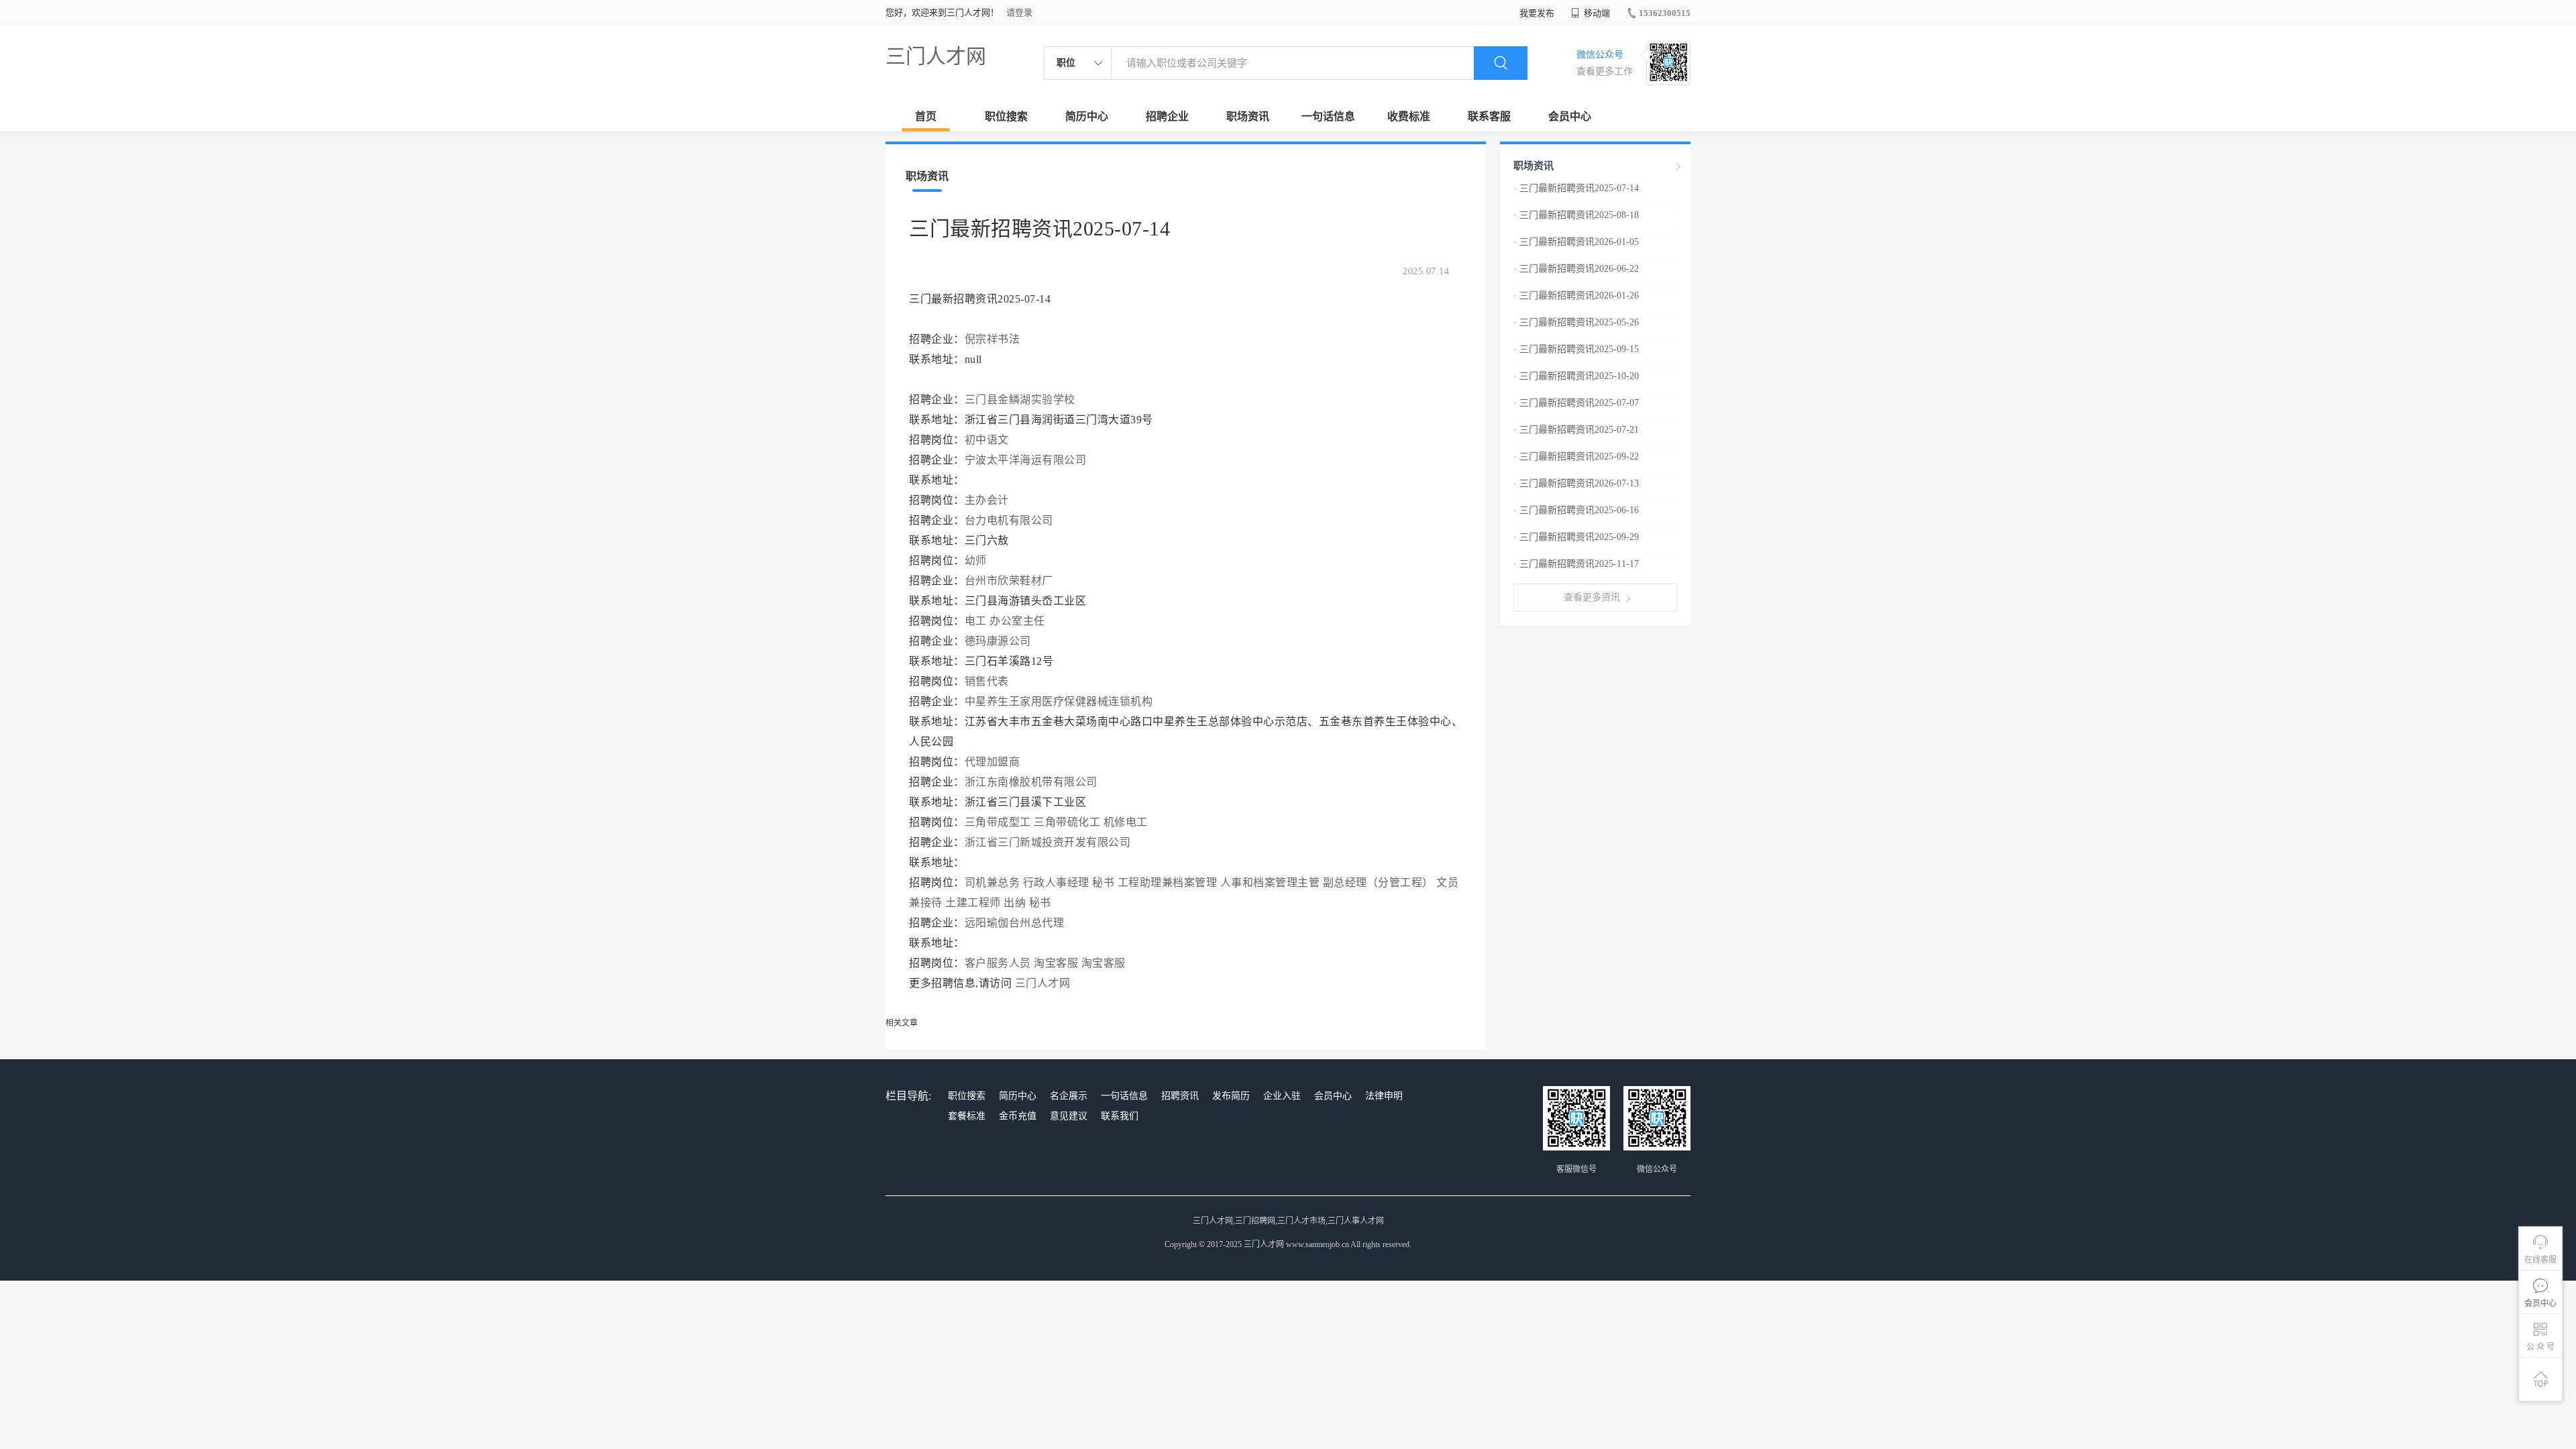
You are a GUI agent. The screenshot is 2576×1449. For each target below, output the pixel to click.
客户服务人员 (998, 963)
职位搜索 (1006, 116)
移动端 (1596, 13)
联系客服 (1489, 116)
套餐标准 (967, 1116)
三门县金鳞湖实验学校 (1020, 399)
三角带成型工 (998, 822)
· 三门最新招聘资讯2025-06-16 (1576, 510)
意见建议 (1069, 1116)
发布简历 (1231, 1096)
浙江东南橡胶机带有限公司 (1033, 782)
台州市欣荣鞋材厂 (1011, 581)
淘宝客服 (1056, 963)
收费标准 (1409, 116)
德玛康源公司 (1000, 641)
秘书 (1103, 882)
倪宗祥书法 (992, 339)
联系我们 (1120, 1116)
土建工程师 (973, 903)
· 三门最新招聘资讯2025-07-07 (1576, 403)
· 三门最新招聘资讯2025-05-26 (1576, 322)
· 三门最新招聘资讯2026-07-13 (1576, 483)
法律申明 (1384, 1096)
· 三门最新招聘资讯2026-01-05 (1576, 242)
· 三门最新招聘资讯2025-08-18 (1576, 215)
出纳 (1015, 903)
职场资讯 (1248, 116)
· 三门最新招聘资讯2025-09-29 (1576, 537)
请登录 (1019, 12)
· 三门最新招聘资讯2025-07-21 (1576, 430)
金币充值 (1018, 1116)
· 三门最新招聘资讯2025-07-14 (1576, 188)
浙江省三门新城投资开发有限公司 (1049, 842)
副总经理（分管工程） (1378, 882)
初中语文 (987, 440)
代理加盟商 (992, 762)
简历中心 (1087, 116)
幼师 (976, 560)
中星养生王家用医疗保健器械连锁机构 (1060, 701)
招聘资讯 (1180, 1096)
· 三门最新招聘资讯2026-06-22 (1576, 269)
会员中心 (1570, 116)
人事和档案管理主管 (1270, 882)
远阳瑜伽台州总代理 (1016, 923)
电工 (976, 621)
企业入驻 (1282, 1096)
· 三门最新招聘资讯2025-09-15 (1576, 349)
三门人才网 (936, 56)
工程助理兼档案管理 (1168, 882)
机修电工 (1126, 822)
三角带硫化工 (1067, 822)
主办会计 (987, 500)
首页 (926, 116)
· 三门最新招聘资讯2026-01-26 (1576, 296)
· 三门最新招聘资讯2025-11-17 (1576, 564)
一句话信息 (1328, 116)
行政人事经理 (1056, 882)
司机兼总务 (992, 882)
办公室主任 (1017, 621)
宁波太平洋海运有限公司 (1027, 460)
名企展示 (1069, 1096)
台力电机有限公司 (1011, 520)
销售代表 (987, 681)
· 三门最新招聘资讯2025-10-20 (1576, 376)
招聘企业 (1167, 116)
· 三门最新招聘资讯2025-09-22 (1576, 457)
